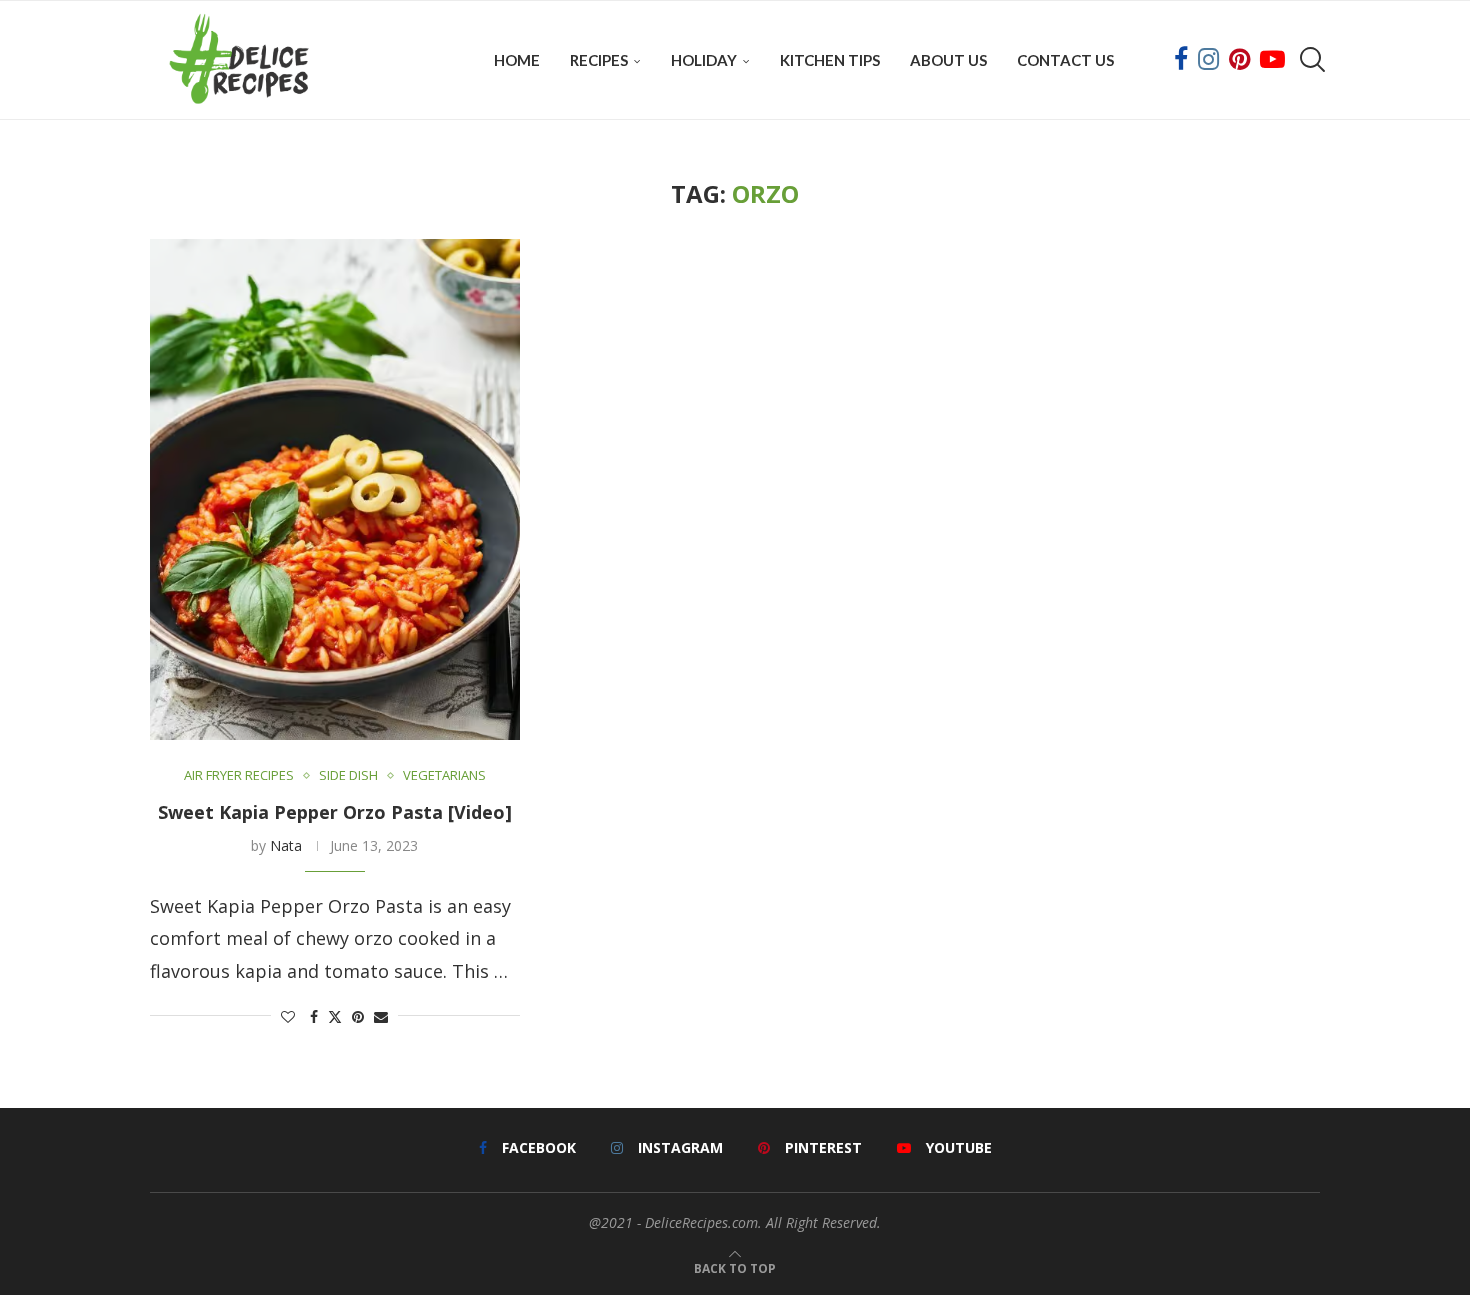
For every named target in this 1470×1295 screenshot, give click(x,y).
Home (517, 60)
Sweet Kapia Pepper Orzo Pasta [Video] (335, 812)
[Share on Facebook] (314, 1016)
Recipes (599, 60)
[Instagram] (1208, 60)
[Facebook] (1181, 60)
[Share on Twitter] (335, 1016)
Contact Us (1065, 60)
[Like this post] (288, 1016)
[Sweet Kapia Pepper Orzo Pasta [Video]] (335, 489)
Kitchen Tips (830, 60)
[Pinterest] (1239, 60)
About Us (948, 60)
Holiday (704, 60)
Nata (286, 845)
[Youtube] (1272, 60)
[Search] (1310, 60)
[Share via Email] (381, 1016)
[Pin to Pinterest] (358, 1016)
